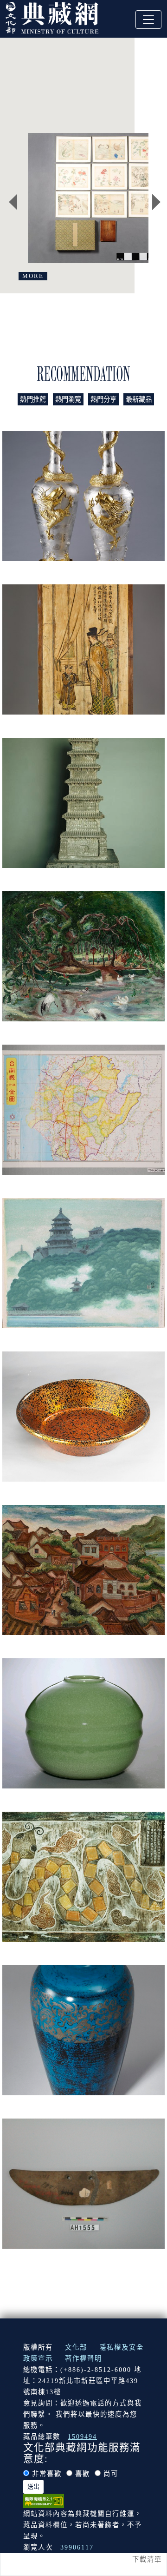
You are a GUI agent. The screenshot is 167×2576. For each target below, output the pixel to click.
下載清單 (147, 2559)
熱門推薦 (33, 399)
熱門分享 (103, 399)
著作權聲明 (83, 2358)
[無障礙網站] (44, 2500)
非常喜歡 (47, 2474)
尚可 (111, 2474)
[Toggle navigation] (148, 20)
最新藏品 (139, 399)
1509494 (82, 2437)
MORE (33, 276)
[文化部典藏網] (52, 17)
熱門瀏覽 (68, 399)
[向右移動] (156, 202)
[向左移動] (13, 202)
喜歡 (83, 2474)
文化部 (76, 2347)
